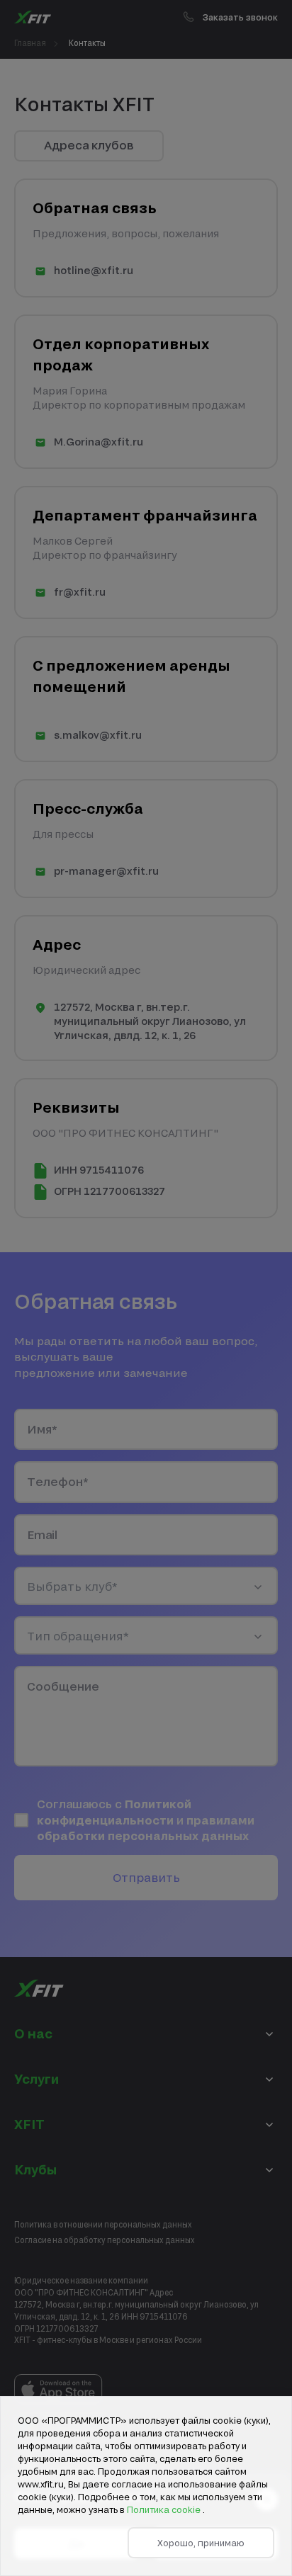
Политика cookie (165, 2509)
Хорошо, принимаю (201, 2543)
